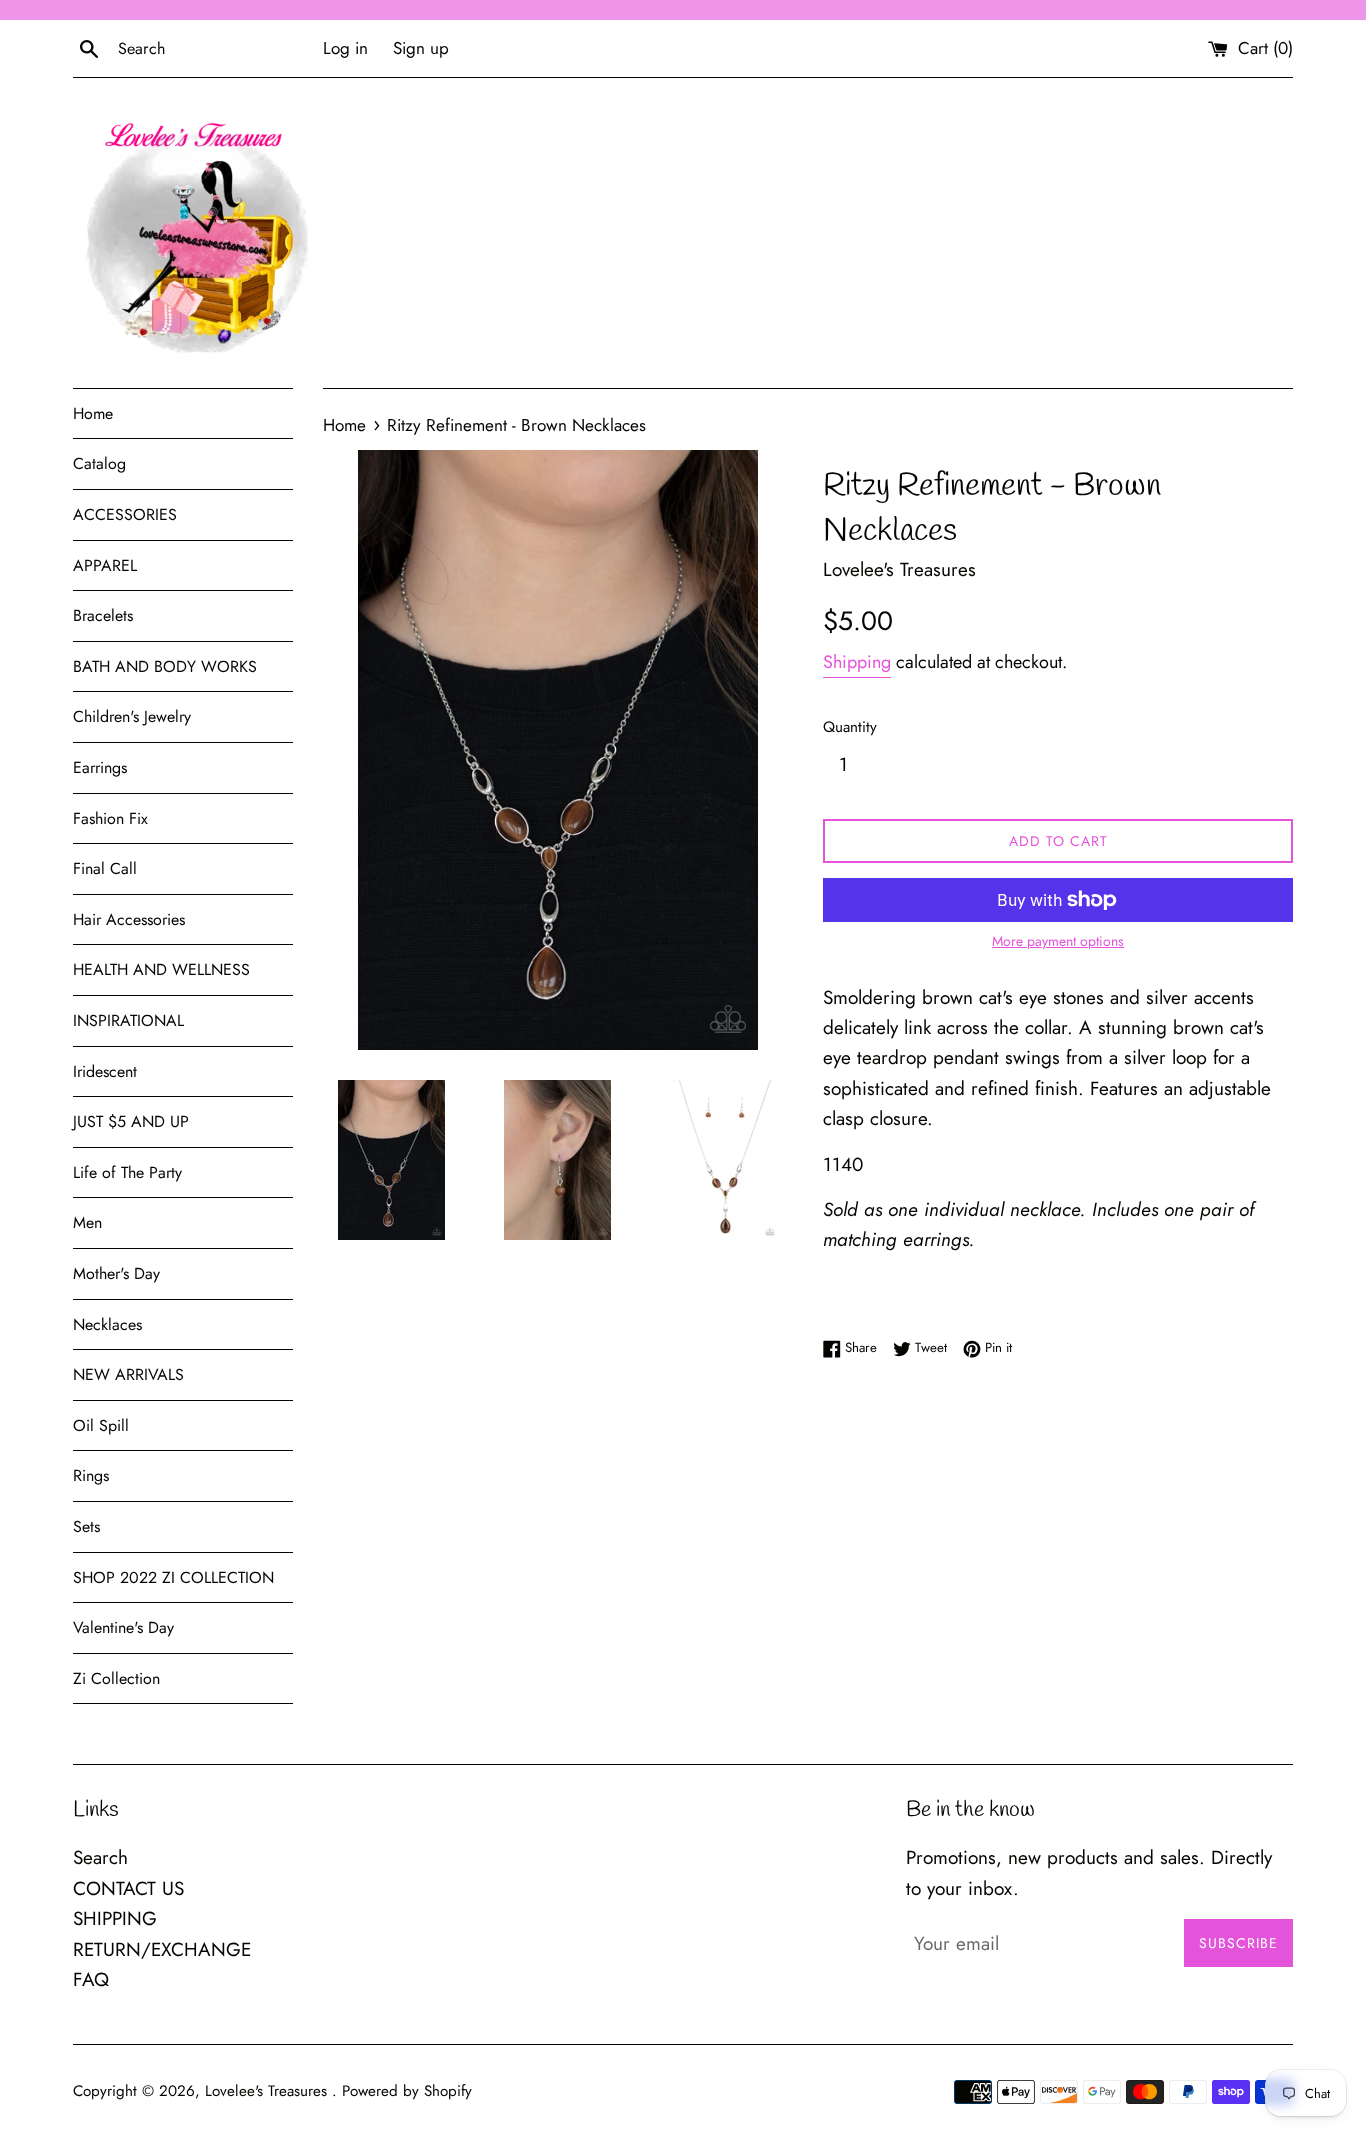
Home (93, 413)
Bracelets (103, 615)
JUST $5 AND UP (131, 1121)
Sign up (421, 48)
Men (87, 1222)
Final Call (105, 868)
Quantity (850, 727)
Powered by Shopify (407, 2091)
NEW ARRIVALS (128, 1374)
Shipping (857, 662)
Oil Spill (101, 1425)
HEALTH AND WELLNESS (161, 969)
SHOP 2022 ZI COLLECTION (173, 1577)
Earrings (100, 767)
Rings (91, 1475)
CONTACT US (128, 1888)
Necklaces (107, 1324)
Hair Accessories (129, 919)
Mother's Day (116, 1273)
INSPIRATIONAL (128, 1020)
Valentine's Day (123, 1627)
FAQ (91, 1979)
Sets (86, 1526)
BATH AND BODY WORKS (165, 666)
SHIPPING (115, 1918)
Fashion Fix (110, 818)
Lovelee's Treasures (268, 2091)
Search (100, 1857)
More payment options (1058, 941)
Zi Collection (116, 1678)
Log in (345, 48)
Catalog (99, 463)
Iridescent (105, 1071)
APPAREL (105, 565)
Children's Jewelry (132, 716)
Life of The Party (127, 1172)
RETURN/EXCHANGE (162, 1949)
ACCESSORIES (125, 514)
